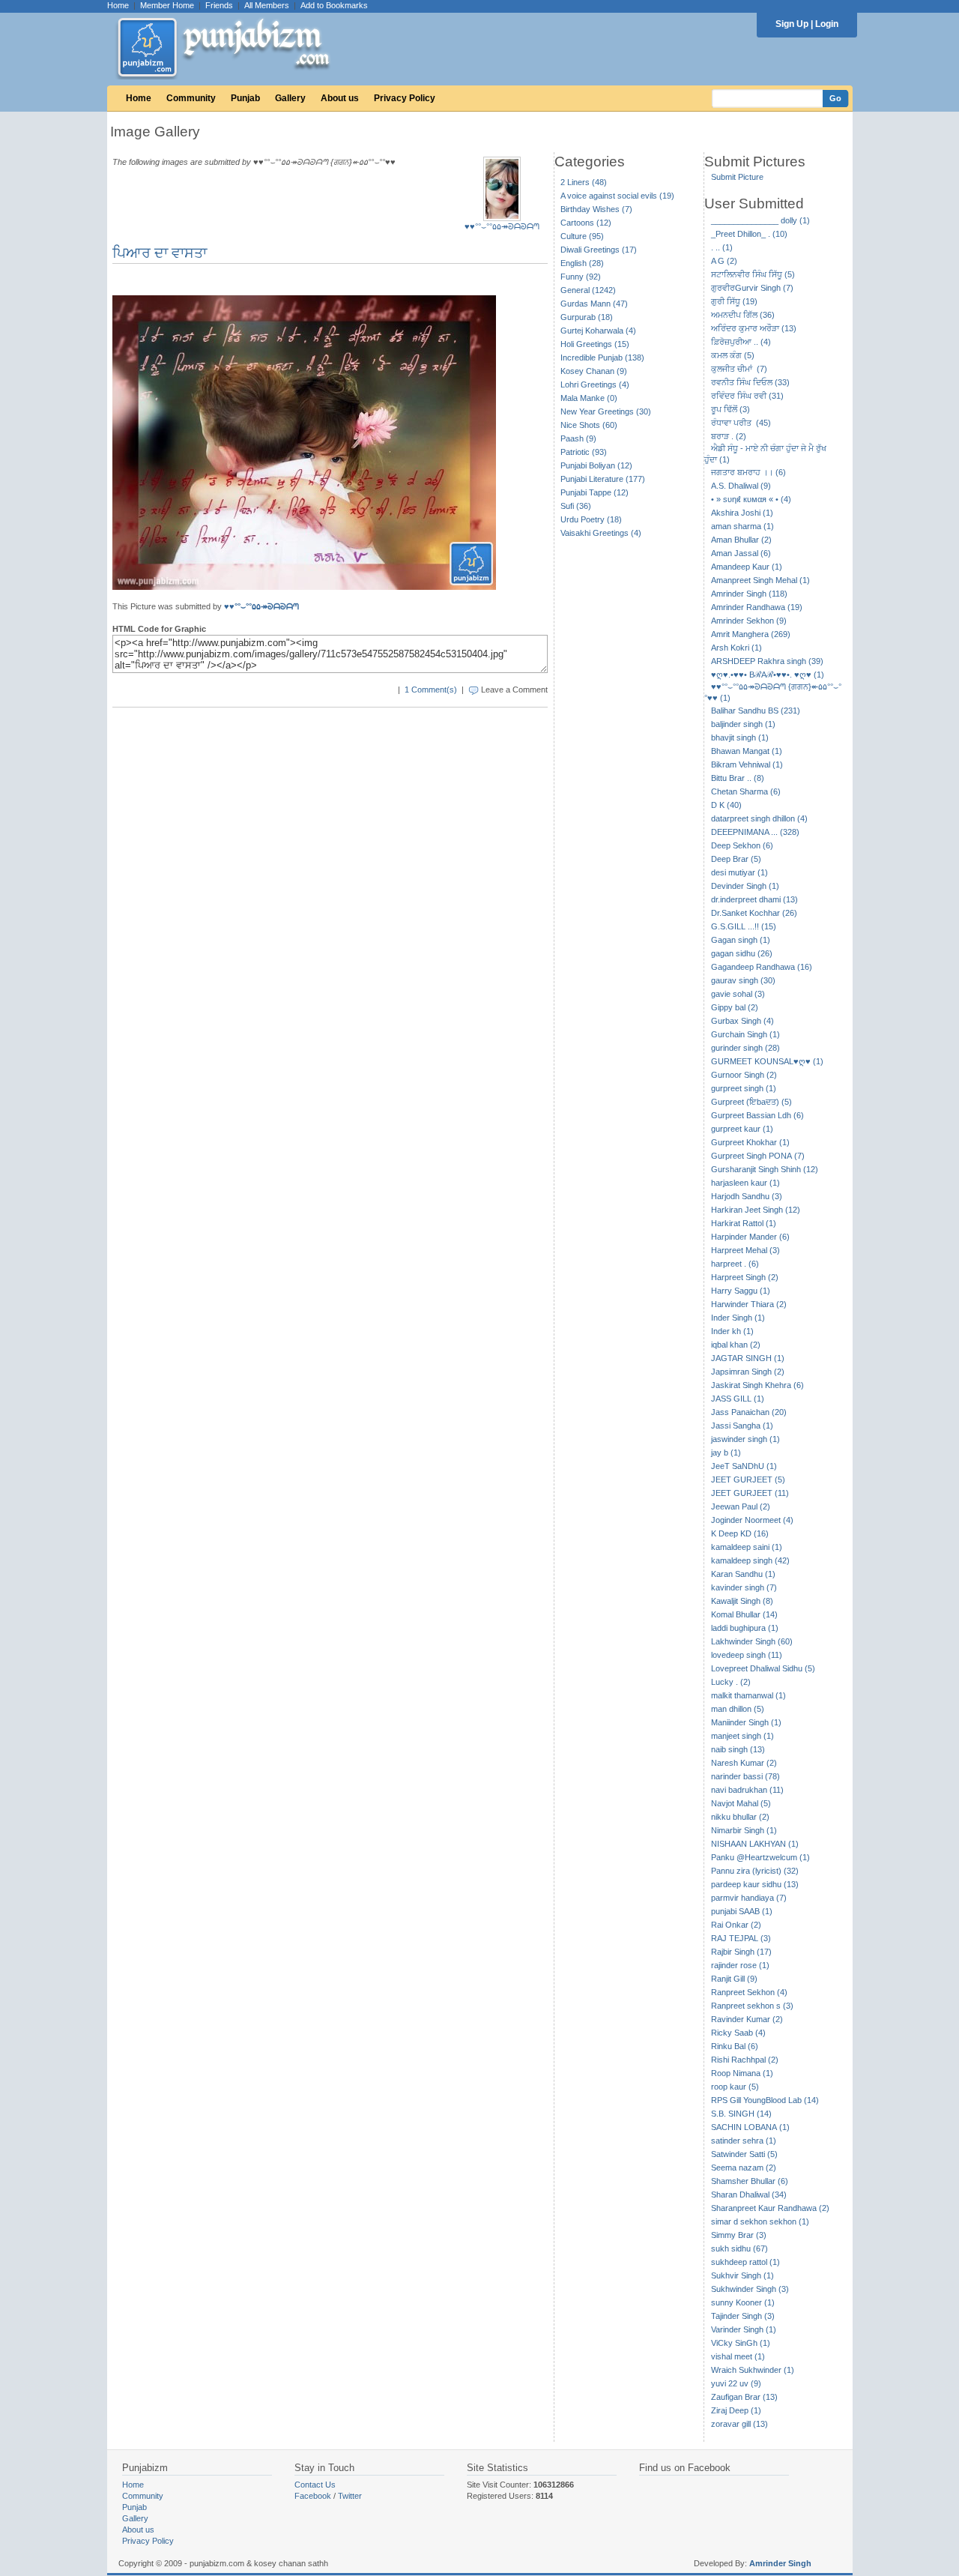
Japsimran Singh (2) (748, 1372)
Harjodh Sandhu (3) (747, 1196)
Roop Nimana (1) (742, 2073)
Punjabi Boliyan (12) (596, 465)
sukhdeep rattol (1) (745, 2262)
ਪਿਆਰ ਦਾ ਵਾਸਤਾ (160, 253)
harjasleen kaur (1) (745, 1183)
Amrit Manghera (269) (751, 634)
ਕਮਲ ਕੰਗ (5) (733, 355)
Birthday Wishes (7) (596, 209)
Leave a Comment (514, 690)
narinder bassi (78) (745, 1776)
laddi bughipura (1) (745, 1628)
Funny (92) (581, 277)
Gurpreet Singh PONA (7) (758, 1156)
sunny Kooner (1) (743, 2302)
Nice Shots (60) (589, 425)
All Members (267, 5)
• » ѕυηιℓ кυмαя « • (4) (751, 499)
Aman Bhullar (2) (741, 540)
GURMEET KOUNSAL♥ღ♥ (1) (767, 1061)
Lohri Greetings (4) (595, 384)
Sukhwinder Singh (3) (750, 2289)
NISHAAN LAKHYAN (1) (755, 1844)
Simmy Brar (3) (739, 2235)
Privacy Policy (405, 98)
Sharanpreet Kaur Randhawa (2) (770, 2208)
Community (191, 98)
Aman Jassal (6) (741, 553)
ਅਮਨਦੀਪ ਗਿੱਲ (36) (743, 315)
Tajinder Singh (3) (743, 2316)
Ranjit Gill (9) (734, 1979)
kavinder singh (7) (744, 1587)
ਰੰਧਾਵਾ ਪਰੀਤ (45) (741, 423)
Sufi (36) (576, 506)
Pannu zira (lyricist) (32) (755, 1871)
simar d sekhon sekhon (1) (760, 2221)
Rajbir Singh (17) (741, 1952)
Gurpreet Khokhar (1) (750, 1142)
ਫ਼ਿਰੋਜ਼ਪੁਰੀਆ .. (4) (741, 342)
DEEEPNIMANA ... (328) (755, 832)
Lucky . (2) (731, 1682)
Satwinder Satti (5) (744, 2154)
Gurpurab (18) (587, 317)
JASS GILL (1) (738, 1399)
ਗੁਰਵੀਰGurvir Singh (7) (752, 288)
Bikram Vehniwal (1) (747, 764)
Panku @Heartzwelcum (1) (760, 1857)
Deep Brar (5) (736, 859)
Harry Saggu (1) (741, 1291)
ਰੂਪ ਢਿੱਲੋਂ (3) (730, 409)
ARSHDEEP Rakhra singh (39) (767, 661)
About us (340, 98)
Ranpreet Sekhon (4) (749, 1992)
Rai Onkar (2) (736, 1925)
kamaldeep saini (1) (747, 1547)
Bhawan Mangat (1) (747, 751)
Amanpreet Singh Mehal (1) (760, 580)
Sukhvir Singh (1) (742, 2275)
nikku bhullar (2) (740, 1817)
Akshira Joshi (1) (742, 513)
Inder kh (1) (732, 1331)
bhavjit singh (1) (740, 737)
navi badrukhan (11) (747, 1790)
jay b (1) (726, 1453)
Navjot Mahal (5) (741, 1803)
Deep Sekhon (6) (742, 845)
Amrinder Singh (780, 2563)
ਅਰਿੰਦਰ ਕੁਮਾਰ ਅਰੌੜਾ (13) (754, 328)
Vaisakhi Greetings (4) (601, 533)
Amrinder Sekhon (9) (749, 621)
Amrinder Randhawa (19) (757, 607)
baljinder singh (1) (743, 724)
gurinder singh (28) (745, 1048)
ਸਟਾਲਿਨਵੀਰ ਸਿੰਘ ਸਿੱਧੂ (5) (753, 274)
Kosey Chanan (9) (594, 371)
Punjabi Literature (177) (603, 479)
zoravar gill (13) (739, 2424)
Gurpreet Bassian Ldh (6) (757, 1115)
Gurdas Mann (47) (594, 304)
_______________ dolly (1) (760, 220)
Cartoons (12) (586, 223)
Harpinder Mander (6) (750, 1237)
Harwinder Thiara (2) (749, 1304)
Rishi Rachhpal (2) (745, 2060)
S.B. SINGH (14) (741, 2114)
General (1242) (588, 290)
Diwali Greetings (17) (599, 250)
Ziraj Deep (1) (736, 2410)
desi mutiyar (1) (739, 872)
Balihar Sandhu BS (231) (756, 711)
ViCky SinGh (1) (741, 2343)
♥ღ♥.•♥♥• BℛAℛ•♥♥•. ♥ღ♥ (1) (768, 675)
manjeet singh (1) (742, 1736)
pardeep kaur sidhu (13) (755, 1884)
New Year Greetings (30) (606, 411)
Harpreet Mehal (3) (745, 1250)
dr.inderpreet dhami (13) (754, 899)
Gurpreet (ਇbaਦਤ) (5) (751, 1102)
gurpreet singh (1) (744, 1088)
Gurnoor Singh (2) (744, 1075)
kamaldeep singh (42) (750, 1560)
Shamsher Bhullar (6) (750, 2181)
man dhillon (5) (738, 1709)
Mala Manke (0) (589, 398)
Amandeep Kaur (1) (747, 567)
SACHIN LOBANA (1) (750, 2127)
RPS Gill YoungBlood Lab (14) (765, 2100)
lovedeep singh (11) (747, 1655)
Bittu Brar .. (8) (738, 778)
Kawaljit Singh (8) (742, 1601)
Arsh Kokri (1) (736, 648)
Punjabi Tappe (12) (595, 492)
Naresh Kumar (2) (744, 1763)
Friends (219, 5)
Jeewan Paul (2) (741, 1506)
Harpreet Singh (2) (745, 1277)
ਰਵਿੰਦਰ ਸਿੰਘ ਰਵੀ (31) (747, 396)
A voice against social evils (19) (617, 196)
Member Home (167, 5)
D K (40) (726, 805)
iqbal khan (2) (736, 1345)
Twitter (350, 2496)
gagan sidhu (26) (742, 953)
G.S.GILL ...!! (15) (744, 926)
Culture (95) (582, 236)
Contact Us (315, 2485)
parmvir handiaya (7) (749, 1898)
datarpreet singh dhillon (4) (759, 818)
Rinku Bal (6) (735, 2046)
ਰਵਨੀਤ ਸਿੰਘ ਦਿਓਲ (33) (750, 382)
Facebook (313, 2496)
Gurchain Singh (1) (745, 1034)
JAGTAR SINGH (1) (748, 1358)
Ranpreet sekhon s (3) (752, 2006)
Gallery (290, 98)
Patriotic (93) (584, 452)
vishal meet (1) (738, 2356)
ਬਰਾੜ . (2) (729, 436)
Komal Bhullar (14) (744, 1614)
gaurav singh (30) (743, 980)
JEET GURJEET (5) (748, 1479)
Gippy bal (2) (735, 1007)
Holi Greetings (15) (595, 344)
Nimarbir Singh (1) (744, 1830)
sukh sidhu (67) (739, 2248)
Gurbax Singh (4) (742, 1021)
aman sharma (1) (742, 526)
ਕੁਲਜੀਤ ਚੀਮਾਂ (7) (739, 369)
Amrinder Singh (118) (749, 594)
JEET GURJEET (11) (750, 1493)
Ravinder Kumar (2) (747, 2019)
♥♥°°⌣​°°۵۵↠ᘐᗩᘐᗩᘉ (502, 226)
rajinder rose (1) (740, 1965)
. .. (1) (722, 247)
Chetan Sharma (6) (746, 791)
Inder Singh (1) (738, 1318)
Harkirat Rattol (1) (744, 1223)
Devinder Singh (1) (745, 886)
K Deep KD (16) (740, 1533)
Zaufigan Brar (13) (744, 2397)
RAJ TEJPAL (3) (741, 1938)
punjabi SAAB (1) (742, 1911)
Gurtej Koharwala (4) (598, 331)
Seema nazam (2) (744, 2168)
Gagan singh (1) (741, 940)
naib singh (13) (738, 1749)
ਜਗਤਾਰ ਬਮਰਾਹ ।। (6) (748, 472)
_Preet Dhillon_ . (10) (749, 234)
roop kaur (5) (735, 2087)
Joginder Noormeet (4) (752, 1520)
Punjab (245, 98)
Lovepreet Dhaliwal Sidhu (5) (763, 1668)
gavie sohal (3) (738, 994)
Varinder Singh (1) (744, 2329)
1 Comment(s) (431, 690)
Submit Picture (737, 177)
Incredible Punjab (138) (602, 358)
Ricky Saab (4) (738, 2033)
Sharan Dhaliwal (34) (749, 2195)
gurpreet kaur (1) (742, 1129)
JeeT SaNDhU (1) (744, 1466)
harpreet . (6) (735, 1264)
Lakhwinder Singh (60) (752, 1641)
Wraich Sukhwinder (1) (753, 2370)
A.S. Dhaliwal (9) (741, 486)
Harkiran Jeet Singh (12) (756, 1210)
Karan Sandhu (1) (743, 1574)
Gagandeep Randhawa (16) (762, 967)
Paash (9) (578, 438)
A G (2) (724, 261)
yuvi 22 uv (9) (736, 2383)
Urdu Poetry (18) (591, 519)
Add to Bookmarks (334, 5)
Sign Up (792, 24)
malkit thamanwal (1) (748, 1695)
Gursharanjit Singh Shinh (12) (765, 1169)
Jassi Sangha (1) (742, 1426)
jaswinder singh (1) (745, 1439)
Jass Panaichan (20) (749, 1412)
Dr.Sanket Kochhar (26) (754, 913)
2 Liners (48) (584, 182)
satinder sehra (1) (744, 2141)
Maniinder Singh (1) (746, 1722)
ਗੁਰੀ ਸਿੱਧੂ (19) (734, 301)
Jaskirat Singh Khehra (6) (757, 1385)
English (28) (582, 263)
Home (118, 5)
